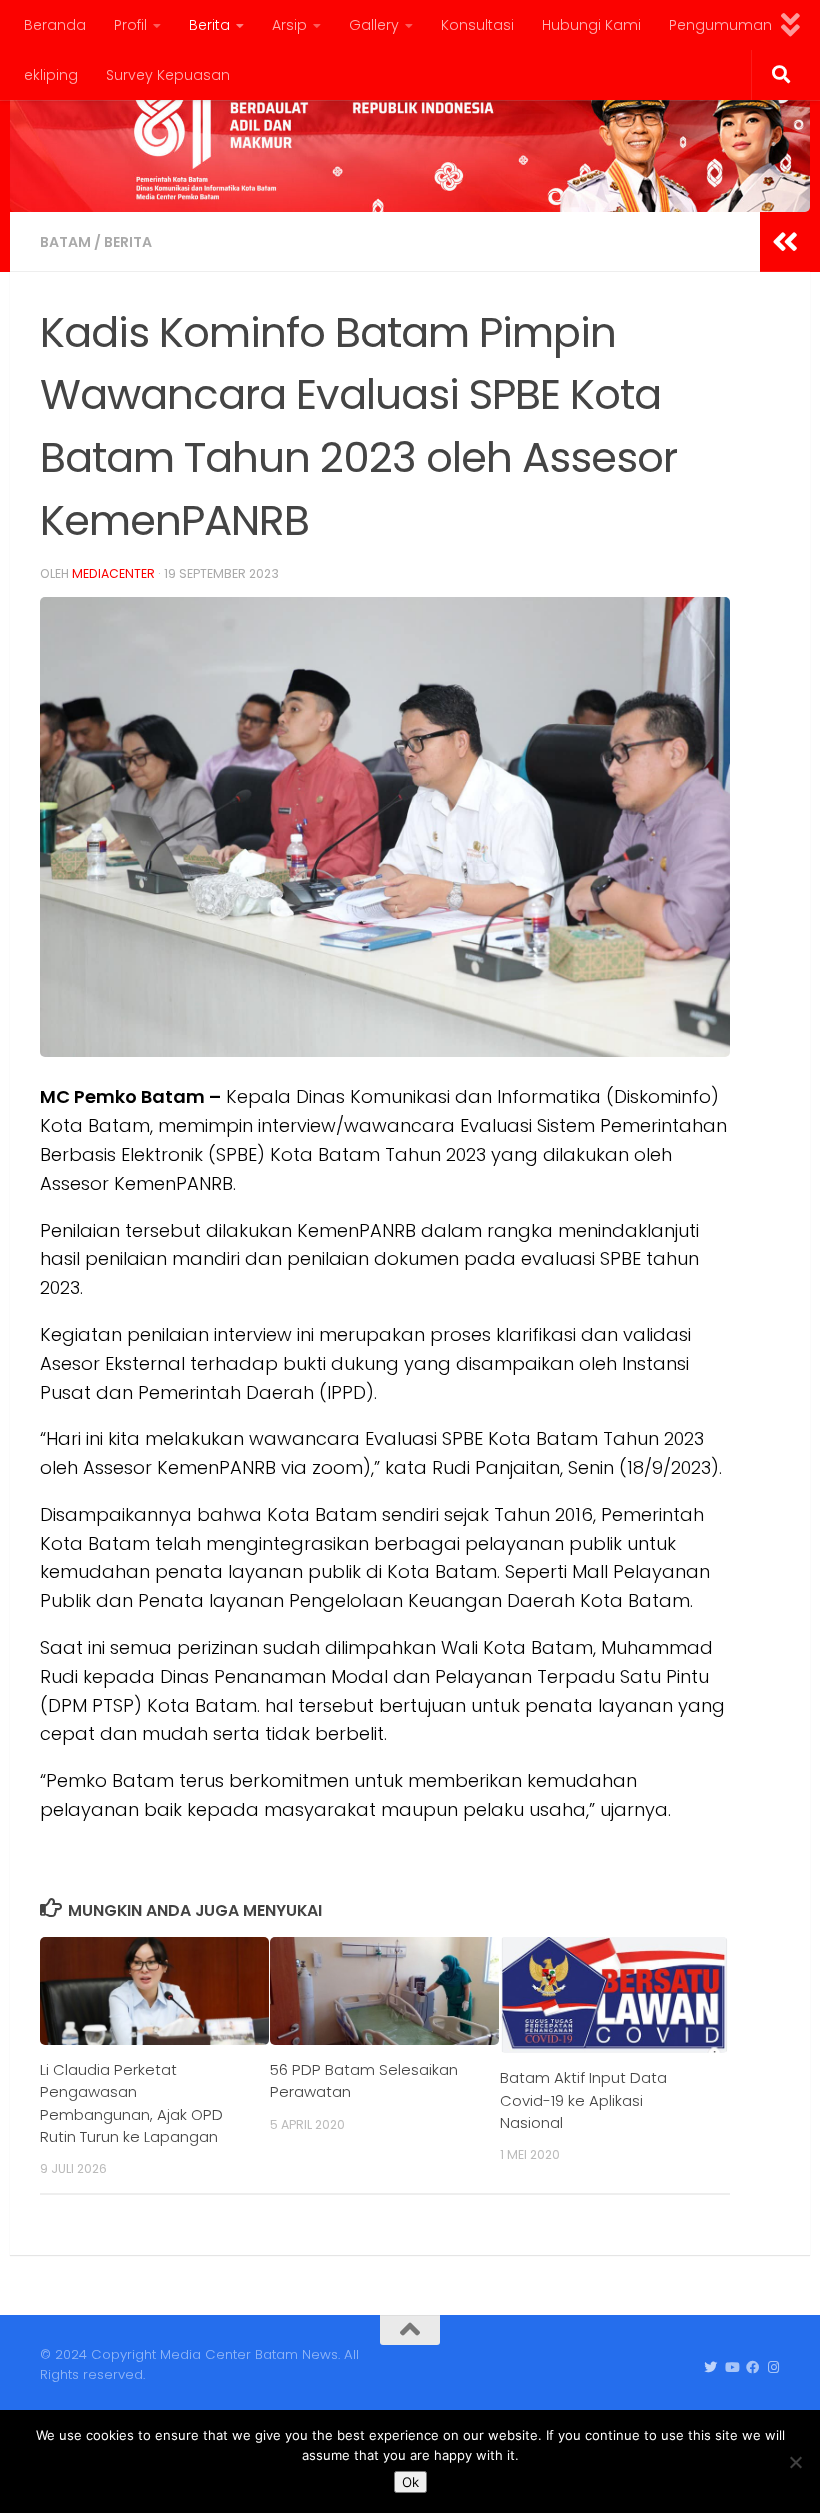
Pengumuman (720, 25)
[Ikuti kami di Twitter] (710, 2368)
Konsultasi (477, 25)
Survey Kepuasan (168, 75)
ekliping (51, 75)
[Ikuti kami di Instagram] (773, 2368)
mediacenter (113, 573)
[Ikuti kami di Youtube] (731, 2368)
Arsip (289, 25)
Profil (130, 25)
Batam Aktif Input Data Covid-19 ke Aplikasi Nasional (583, 2100)
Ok (410, 2482)
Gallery (374, 25)
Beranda (55, 25)
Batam (65, 242)
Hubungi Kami (591, 25)
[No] (795, 2462)
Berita (209, 25)
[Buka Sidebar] (785, 242)
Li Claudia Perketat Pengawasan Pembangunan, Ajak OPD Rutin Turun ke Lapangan (131, 2103)
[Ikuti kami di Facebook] (752, 2368)
